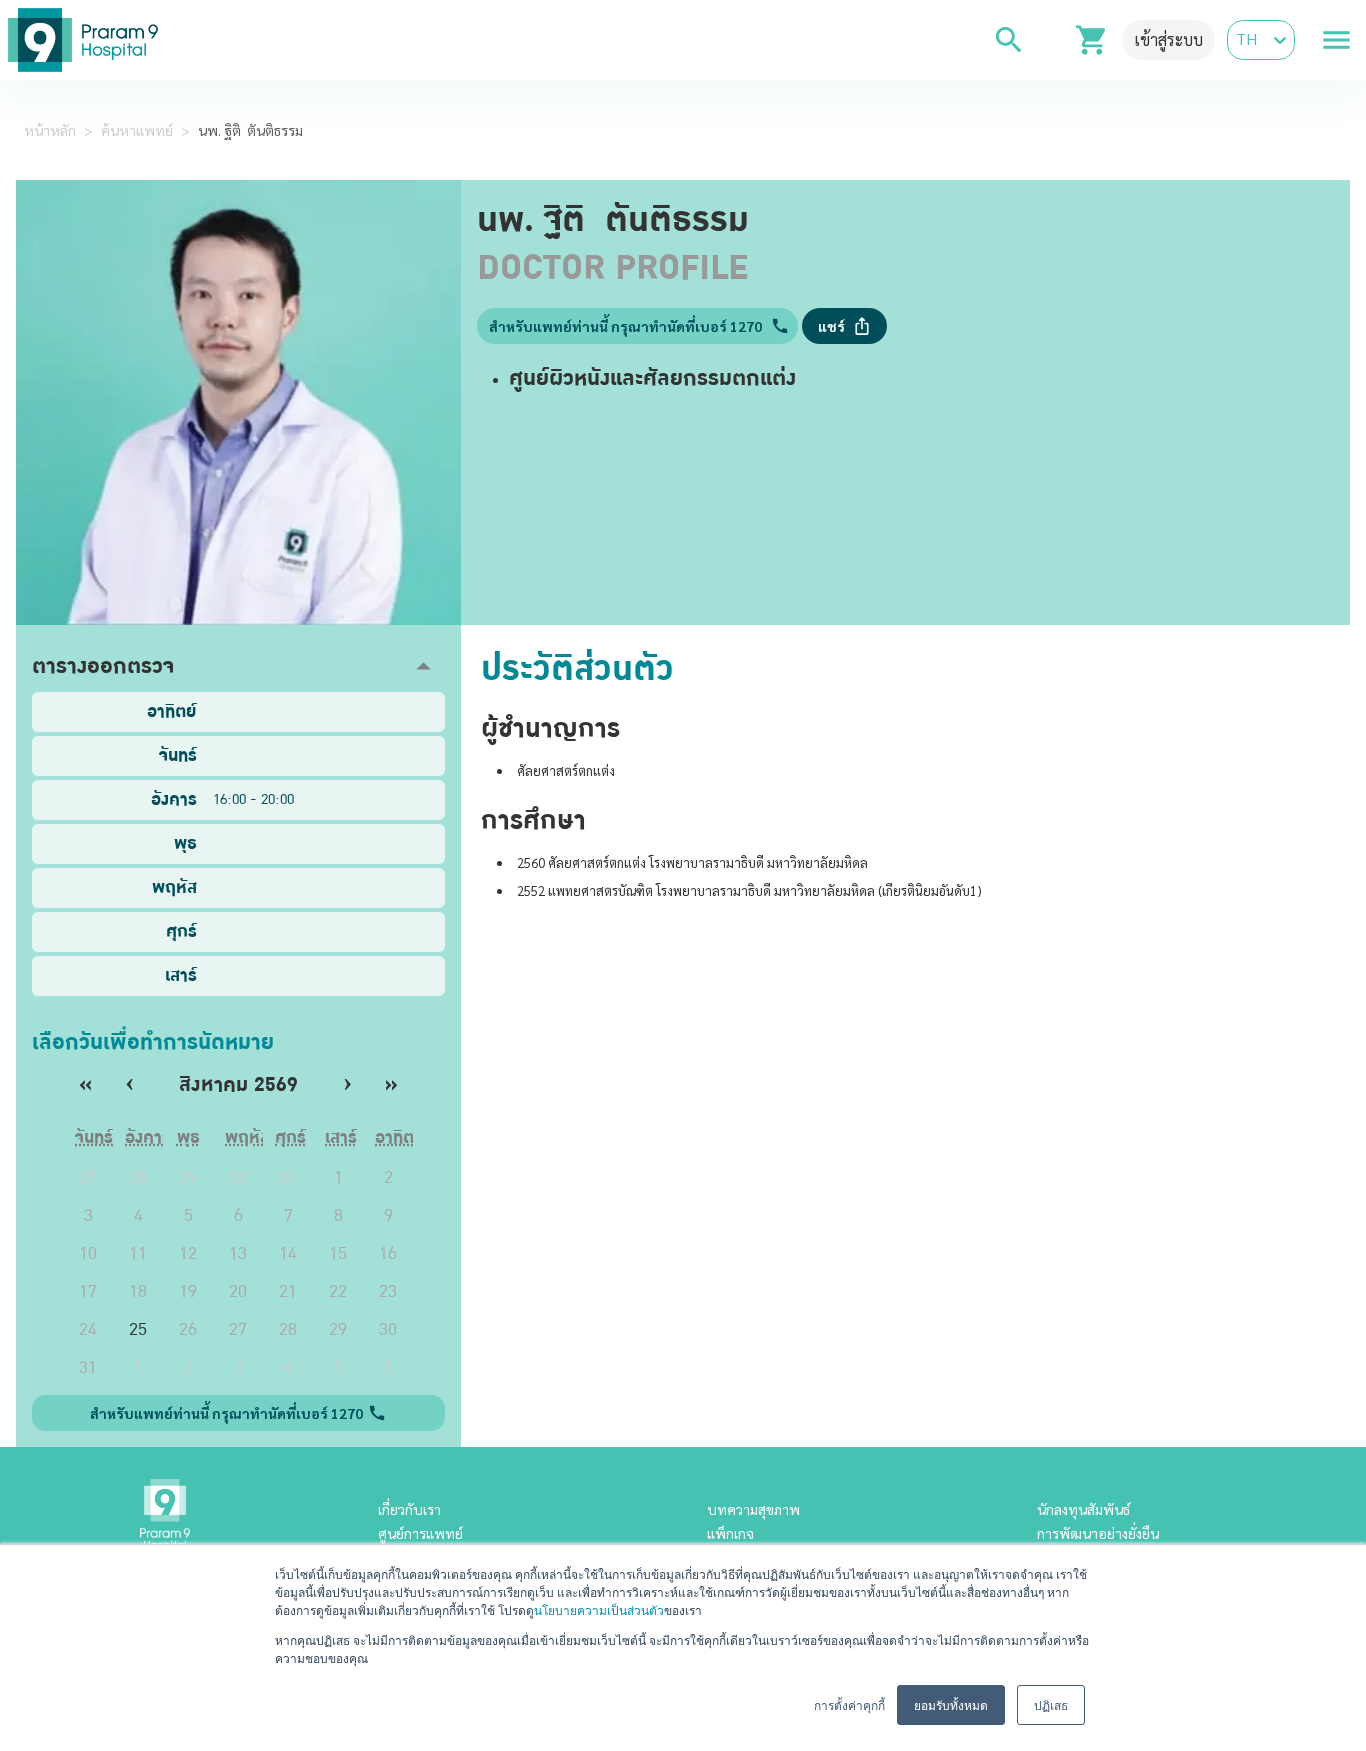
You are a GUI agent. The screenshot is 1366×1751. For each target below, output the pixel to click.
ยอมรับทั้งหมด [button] (951, 1704)
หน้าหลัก (50, 130)
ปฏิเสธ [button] (1051, 1704)
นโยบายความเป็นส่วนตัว (599, 1609)
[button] (238, 666)
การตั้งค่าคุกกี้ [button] (849, 1704)
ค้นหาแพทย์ (137, 130)
